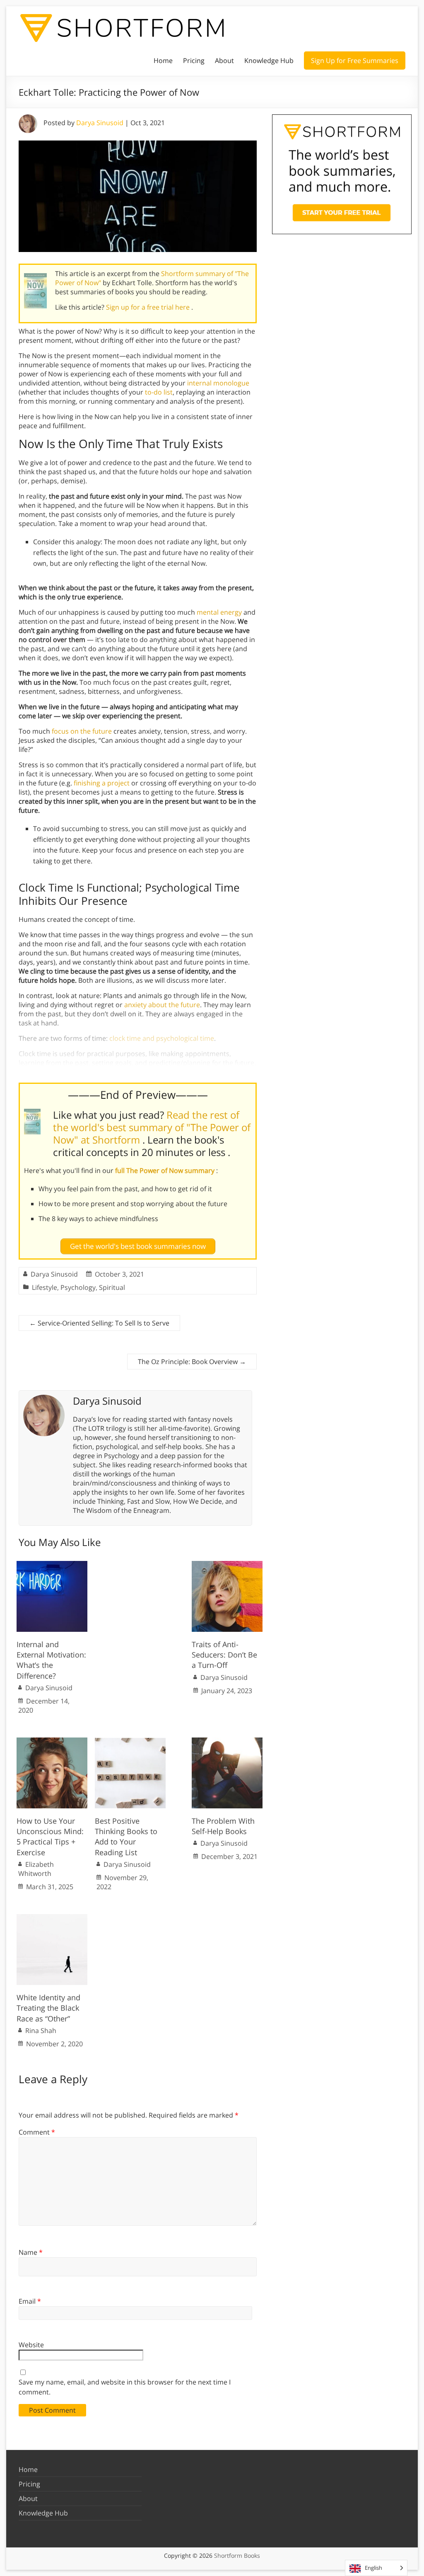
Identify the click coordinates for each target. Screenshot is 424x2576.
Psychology (78, 1287)
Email (30, 2301)
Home (163, 61)
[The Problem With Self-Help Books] (227, 1742)
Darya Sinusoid (100, 123)
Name (31, 2252)
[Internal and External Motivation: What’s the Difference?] (52, 1565)
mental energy (219, 612)
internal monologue (218, 383)
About (224, 61)
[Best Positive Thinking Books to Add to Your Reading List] (130, 1742)
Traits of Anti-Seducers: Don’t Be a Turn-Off (224, 1655)
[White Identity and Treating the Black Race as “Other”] (52, 1918)
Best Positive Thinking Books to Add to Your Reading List (126, 1837)
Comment (37, 2132)
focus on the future (82, 731)
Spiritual (112, 1287)
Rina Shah (41, 2031)
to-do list (159, 392)
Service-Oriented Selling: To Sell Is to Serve (99, 1323)
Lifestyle (45, 1287)
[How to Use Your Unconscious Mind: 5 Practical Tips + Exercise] (52, 1742)
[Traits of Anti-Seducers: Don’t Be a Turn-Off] (227, 1565)
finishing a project (102, 783)
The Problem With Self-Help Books (223, 1826)
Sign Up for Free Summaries (355, 61)
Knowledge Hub (269, 61)
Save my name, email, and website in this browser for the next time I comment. (125, 2387)
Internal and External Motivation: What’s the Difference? (51, 1660)
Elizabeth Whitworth (36, 1869)
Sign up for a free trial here (149, 307)
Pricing (194, 61)
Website (31, 2345)
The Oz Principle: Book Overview (192, 1362)
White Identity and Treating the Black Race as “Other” (48, 2008)
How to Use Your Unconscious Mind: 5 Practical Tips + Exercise (50, 1837)
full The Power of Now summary (166, 1170)
